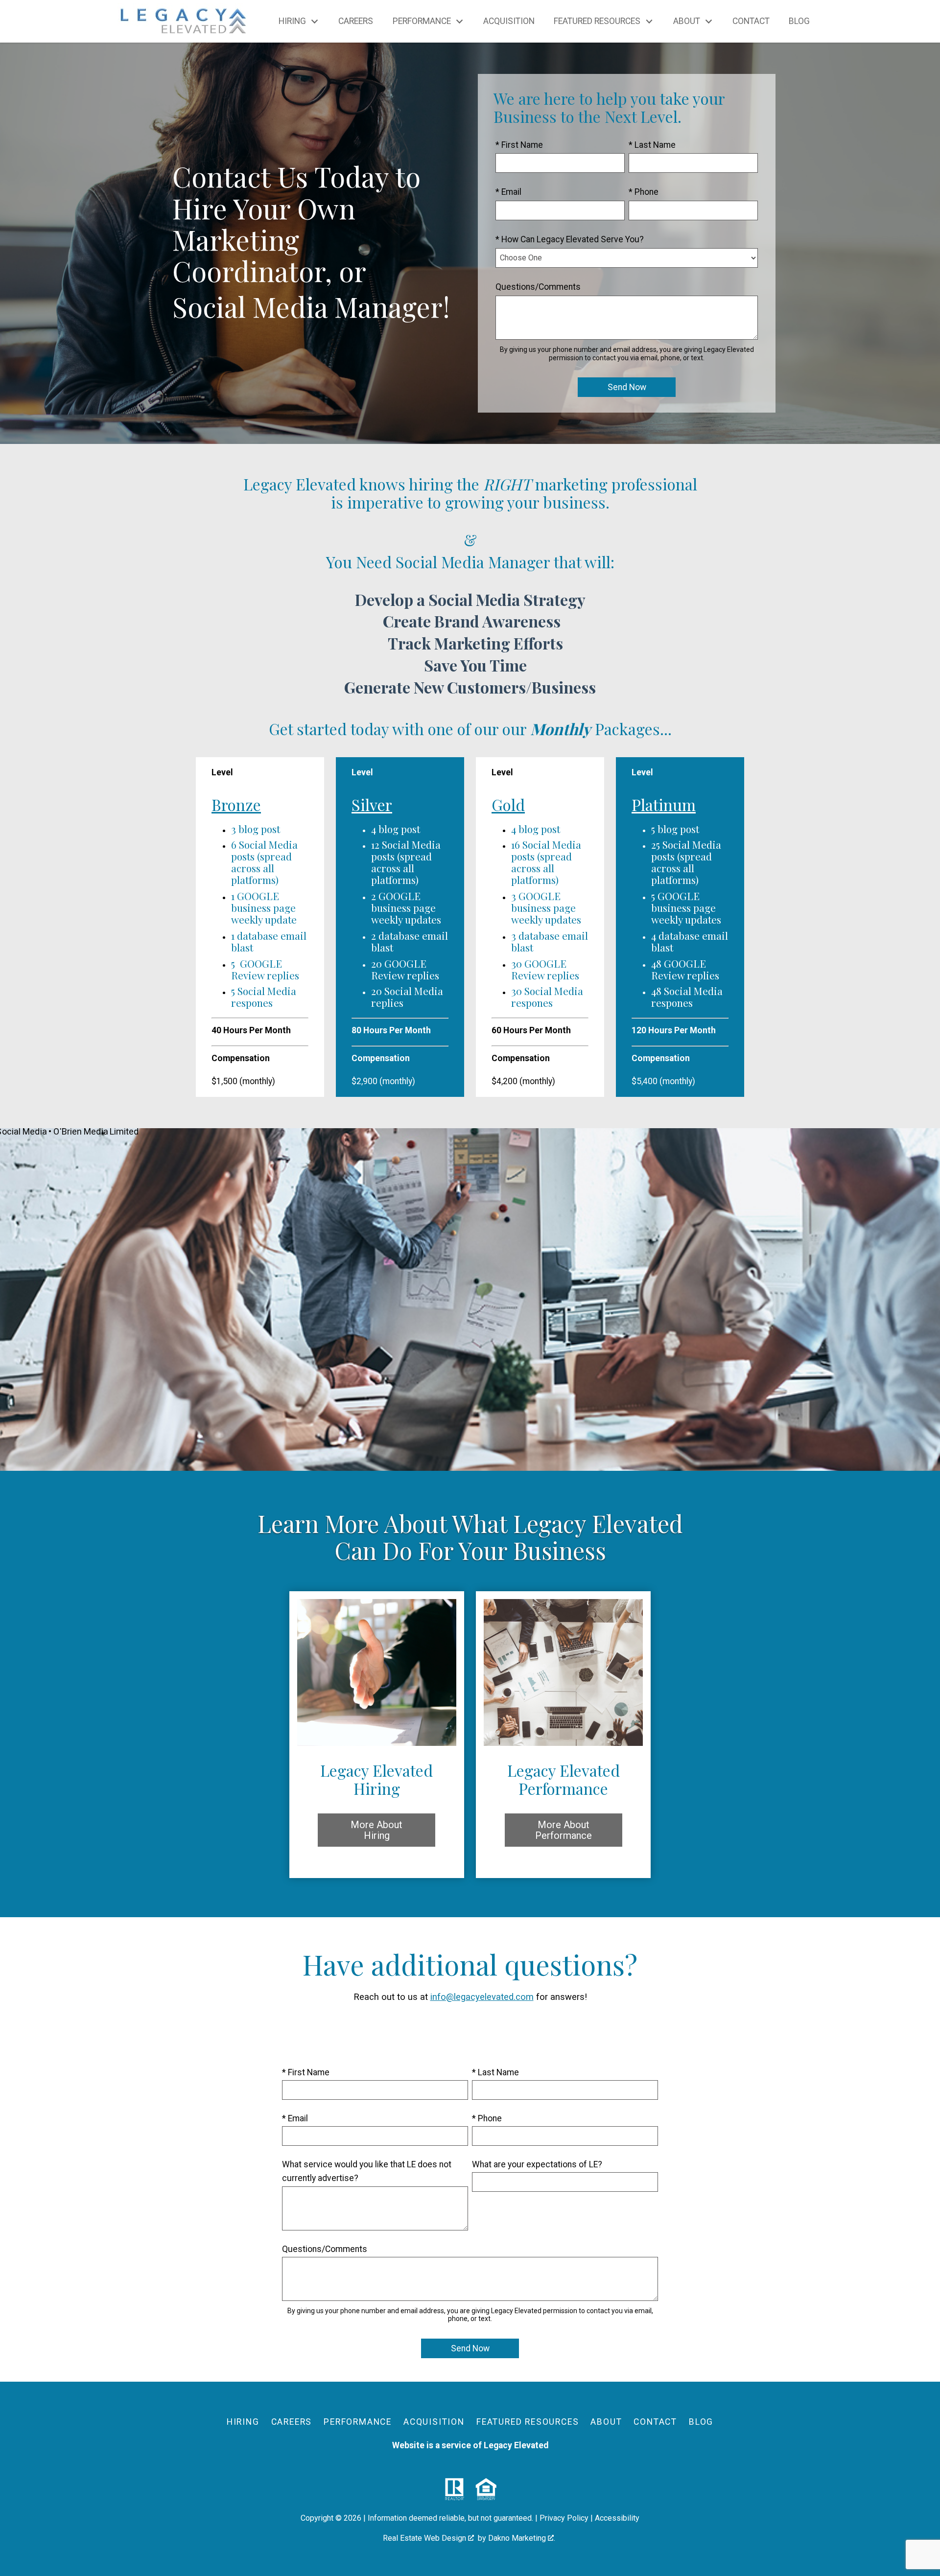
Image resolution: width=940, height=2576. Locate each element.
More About (376, 1830)
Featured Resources (528, 2422)
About (606, 2422)
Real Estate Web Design (425, 2538)
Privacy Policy (564, 2518)
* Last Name (652, 145)
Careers (356, 22)
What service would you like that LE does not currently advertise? (367, 2171)
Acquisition (509, 22)
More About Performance (564, 1830)
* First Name (519, 145)
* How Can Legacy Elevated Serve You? (570, 239)
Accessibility (617, 2518)
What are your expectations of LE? (537, 2164)
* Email (508, 192)
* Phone (644, 192)
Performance (358, 2422)
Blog (799, 22)
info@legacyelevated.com (482, 1997)
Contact (751, 22)
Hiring (243, 2422)
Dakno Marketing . (522, 2538)
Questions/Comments (538, 287)
